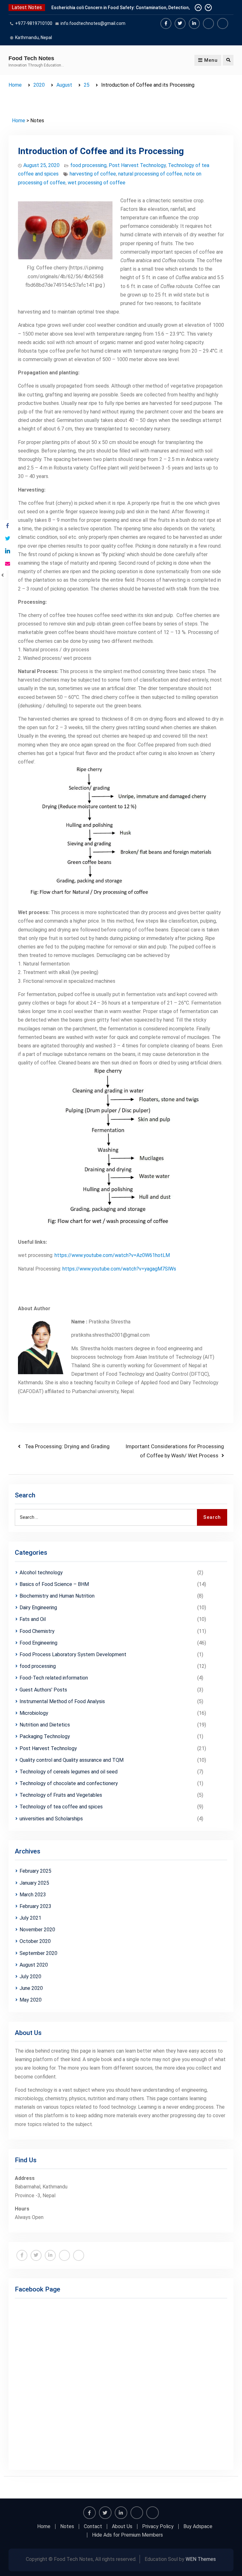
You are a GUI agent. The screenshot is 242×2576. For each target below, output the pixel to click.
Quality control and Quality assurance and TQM (72, 1760)
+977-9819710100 (34, 23)
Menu (211, 60)
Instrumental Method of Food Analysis (62, 1701)
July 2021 (30, 1918)
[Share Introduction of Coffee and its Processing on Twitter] (7, 539)
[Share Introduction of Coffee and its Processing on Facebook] (7, 526)
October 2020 (35, 1941)
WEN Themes (201, 2559)
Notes (67, 2527)
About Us (122, 2527)
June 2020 (31, 1988)
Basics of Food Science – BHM (54, 1584)
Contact (93, 2527)
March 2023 (33, 1895)
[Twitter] (180, 23)
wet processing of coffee (97, 183)
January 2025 (34, 1883)
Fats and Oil (33, 1619)
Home (19, 121)
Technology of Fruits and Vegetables (61, 1795)
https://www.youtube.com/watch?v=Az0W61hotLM (112, 1255)
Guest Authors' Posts (43, 1690)
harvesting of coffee (93, 174)
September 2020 (38, 1953)
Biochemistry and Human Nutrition (57, 1596)
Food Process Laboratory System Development (73, 1654)
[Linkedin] (194, 23)
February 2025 (35, 1871)
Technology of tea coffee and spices (61, 1807)
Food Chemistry (37, 1631)
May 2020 (31, 2000)
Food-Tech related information (54, 1678)
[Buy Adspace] (208, 23)
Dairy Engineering (38, 1608)
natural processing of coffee (150, 174)
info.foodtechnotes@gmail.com (93, 23)
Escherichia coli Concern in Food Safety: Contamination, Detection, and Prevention (121, 10)
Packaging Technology (45, 1736)
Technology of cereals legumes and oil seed (69, 1772)
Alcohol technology (41, 1573)
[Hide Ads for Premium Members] (223, 23)
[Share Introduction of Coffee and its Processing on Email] (7, 564)
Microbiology (34, 1713)
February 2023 (35, 1906)
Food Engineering (38, 1643)
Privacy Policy (158, 2527)
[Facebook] (166, 23)
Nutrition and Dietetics (45, 1725)
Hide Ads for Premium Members (127, 2535)
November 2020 (37, 1930)
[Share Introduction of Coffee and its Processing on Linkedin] (7, 551)
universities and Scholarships (51, 1819)
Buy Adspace (198, 2527)
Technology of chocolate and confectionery (69, 1783)
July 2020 (30, 1977)
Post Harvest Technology (137, 165)
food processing (88, 165)
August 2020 (34, 1965)
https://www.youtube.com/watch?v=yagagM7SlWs (119, 1269)
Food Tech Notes (31, 58)
